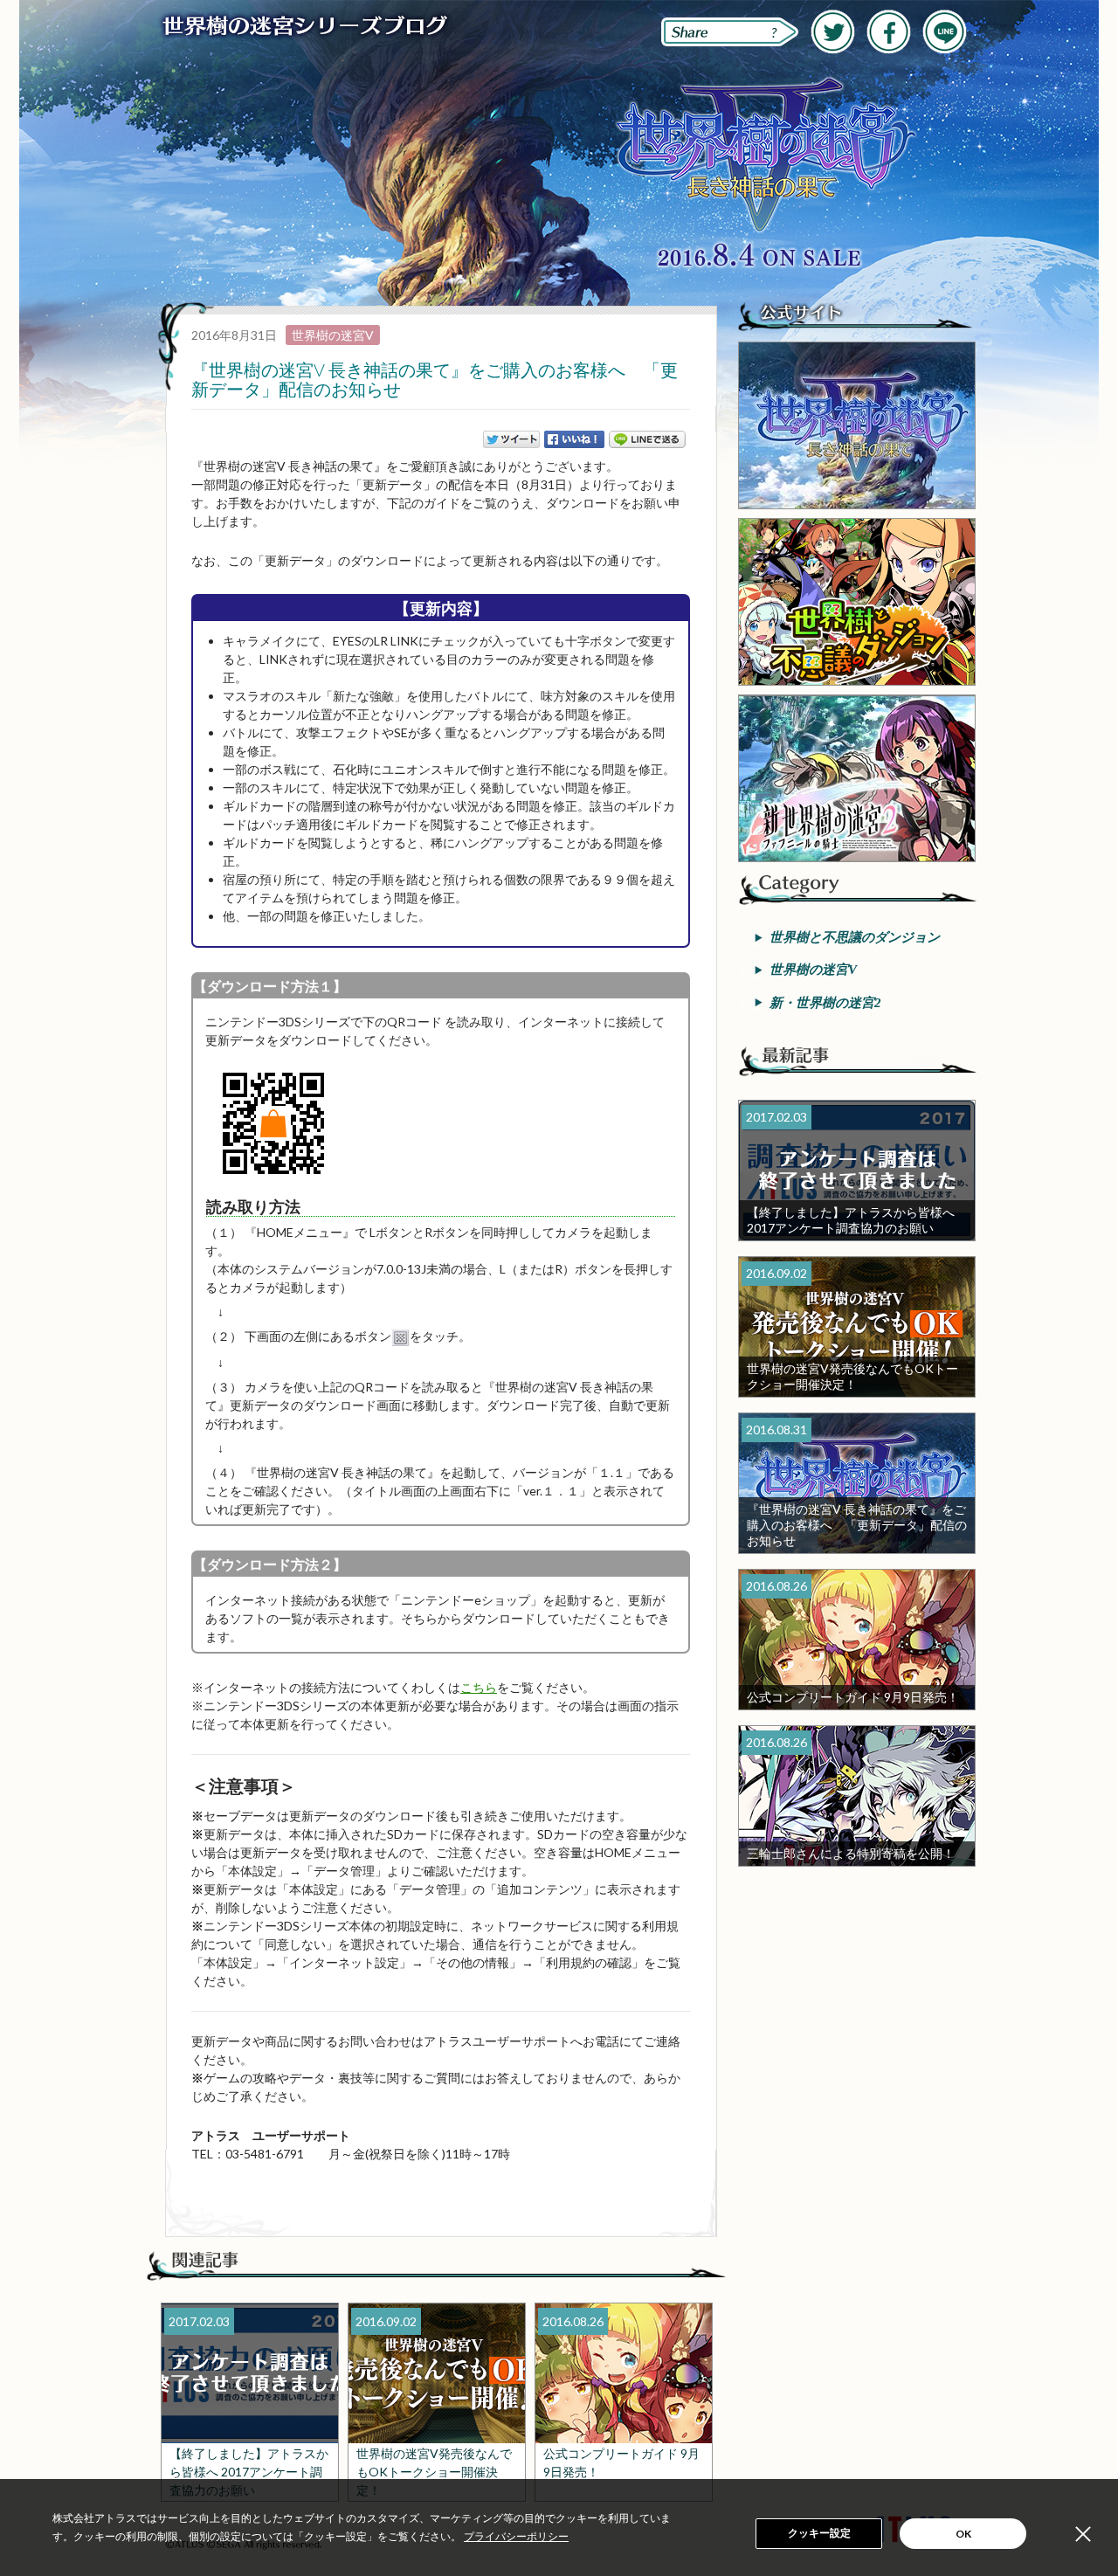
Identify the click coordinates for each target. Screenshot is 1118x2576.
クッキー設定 (819, 2533)
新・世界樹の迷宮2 (825, 1003)
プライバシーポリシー (516, 2537)
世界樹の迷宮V (333, 335)
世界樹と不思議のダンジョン (855, 937)
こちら (479, 1687)
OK (963, 2534)
